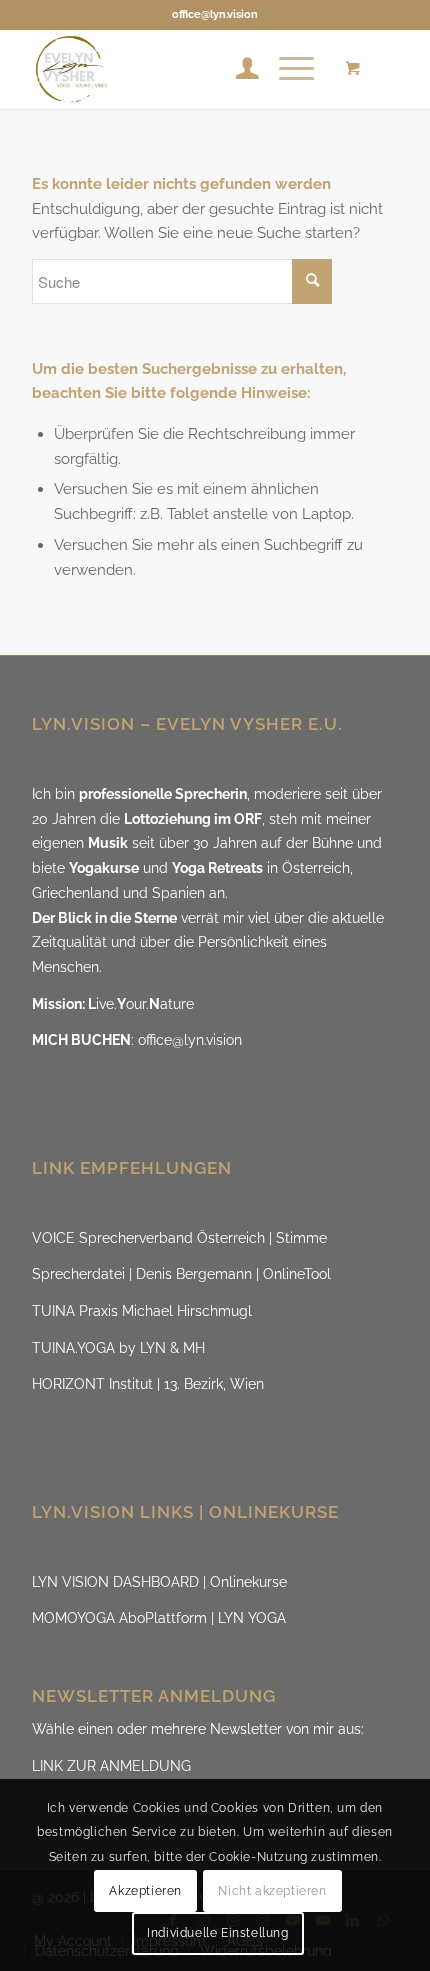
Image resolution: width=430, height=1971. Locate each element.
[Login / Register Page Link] (237, 69)
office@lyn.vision (215, 14)
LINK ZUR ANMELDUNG (111, 1766)
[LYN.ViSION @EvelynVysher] (178, 69)
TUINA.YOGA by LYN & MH (118, 1348)
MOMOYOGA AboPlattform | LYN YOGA (159, 1618)
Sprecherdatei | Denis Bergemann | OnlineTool (181, 1274)
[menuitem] (237, 69)
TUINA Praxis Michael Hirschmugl (142, 1311)
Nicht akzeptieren (272, 1891)
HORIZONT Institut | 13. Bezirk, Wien (148, 1384)
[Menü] (286, 69)
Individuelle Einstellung (217, 1933)
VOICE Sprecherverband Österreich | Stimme (179, 1238)
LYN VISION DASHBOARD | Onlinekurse (159, 1582)
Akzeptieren (145, 1891)
